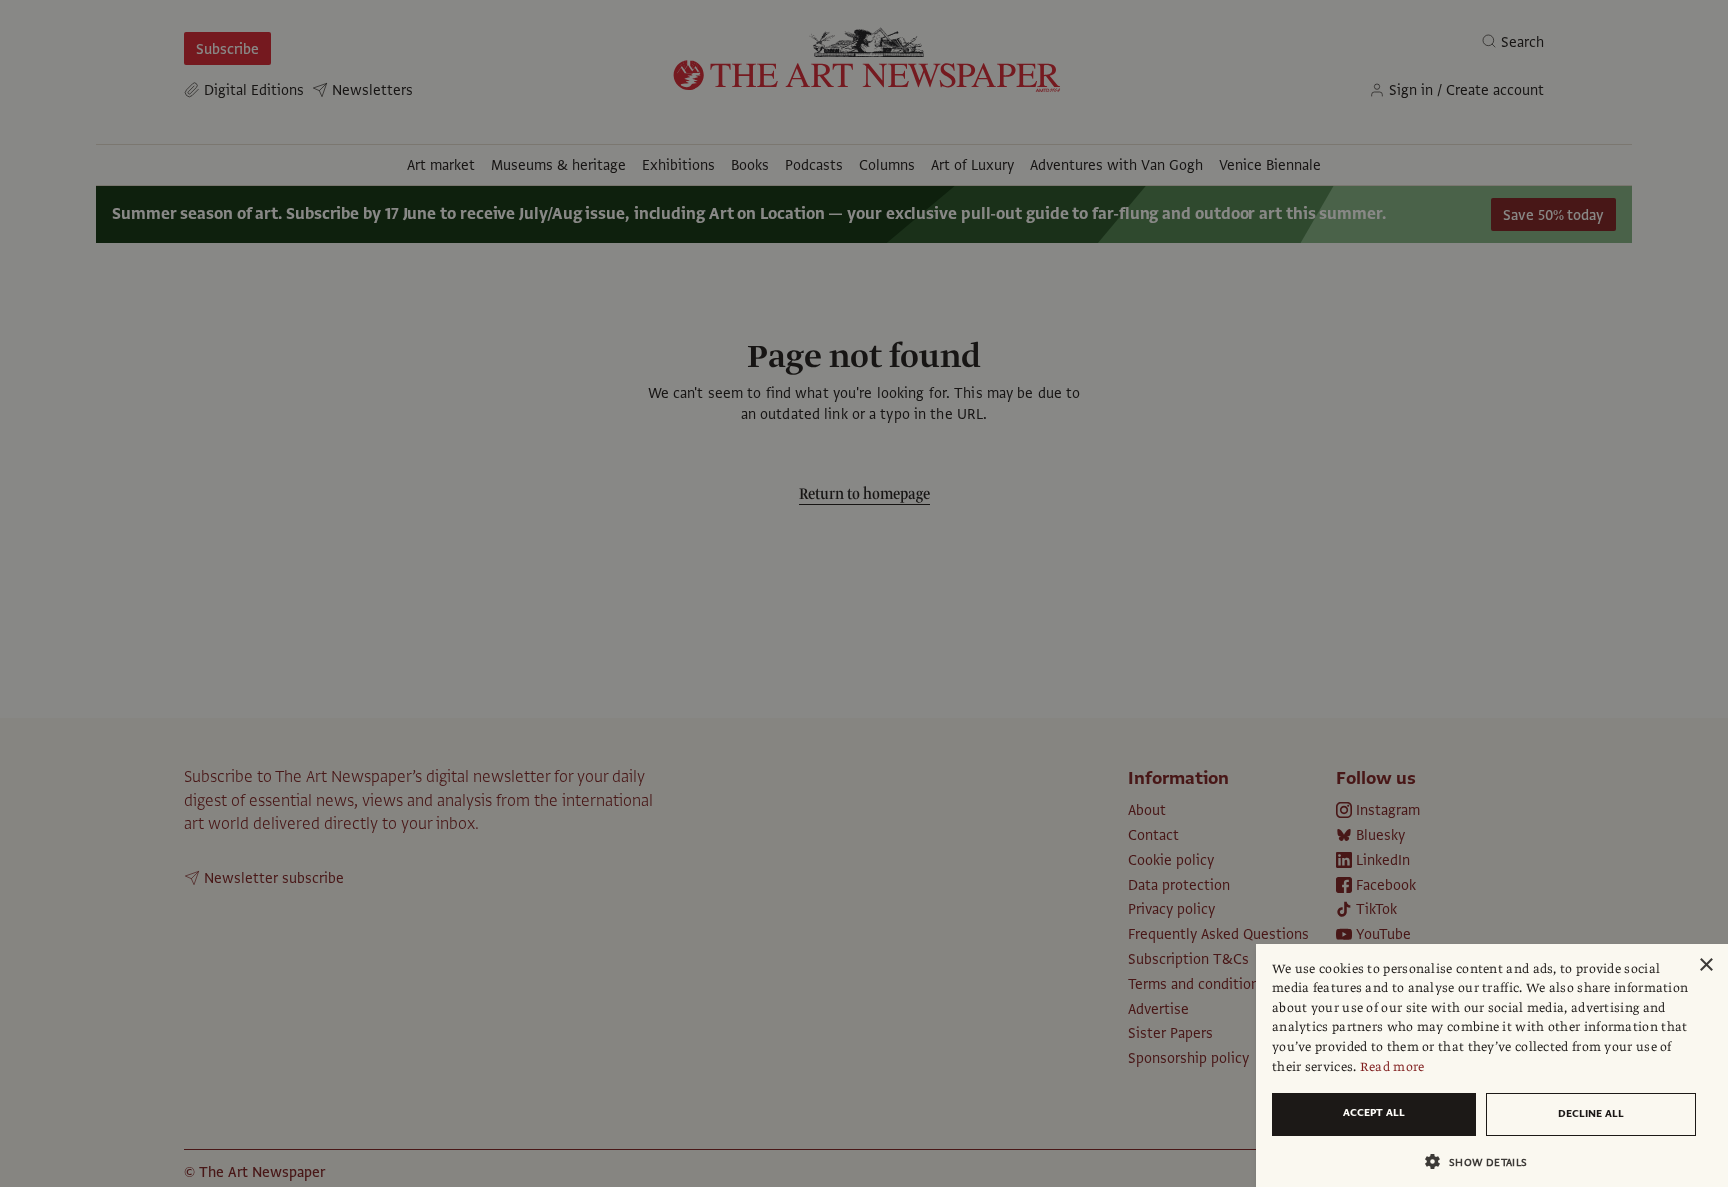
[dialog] (1492, 1065)
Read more (1392, 1067)
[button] (1484, 1161)
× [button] (1705, 965)
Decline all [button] (1591, 1113)
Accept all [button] (1374, 1112)
